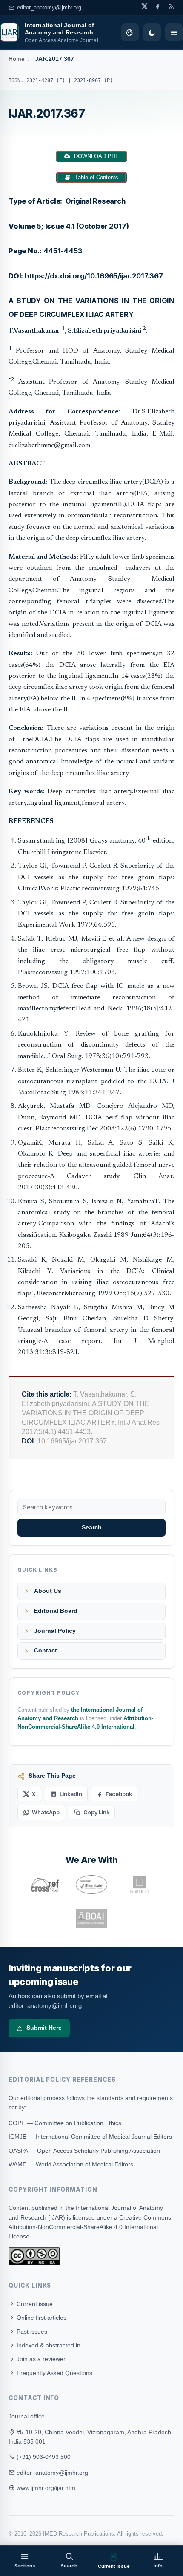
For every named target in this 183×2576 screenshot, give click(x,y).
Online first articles (41, 2318)
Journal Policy (55, 1631)
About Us (48, 1591)
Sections (25, 2566)
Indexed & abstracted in (48, 2345)
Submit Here (44, 2028)
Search (92, 1528)
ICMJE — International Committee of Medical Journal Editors (90, 2137)
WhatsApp (46, 1812)
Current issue (34, 2304)
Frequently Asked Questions (54, 2373)
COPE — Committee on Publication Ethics (65, 2123)
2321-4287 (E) (46, 80)
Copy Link (96, 1812)
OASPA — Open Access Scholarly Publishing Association (84, 2151)
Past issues (31, 2332)
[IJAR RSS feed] (171, 6)
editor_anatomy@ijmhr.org (49, 7)
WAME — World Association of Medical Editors (71, 2164)
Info (158, 2566)
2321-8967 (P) (93, 80)
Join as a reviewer (40, 2359)
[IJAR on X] (144, 6)
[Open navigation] (174, 32)
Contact (46, 1651)
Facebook (119, 1794)
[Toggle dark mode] (152, 32)
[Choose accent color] (130, 32)
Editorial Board (56, 1611)
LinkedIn (71, 1794)
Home (17, 59)
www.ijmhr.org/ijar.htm (46, 2488)
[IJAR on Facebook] (158, 6)
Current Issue (114, 2566)
